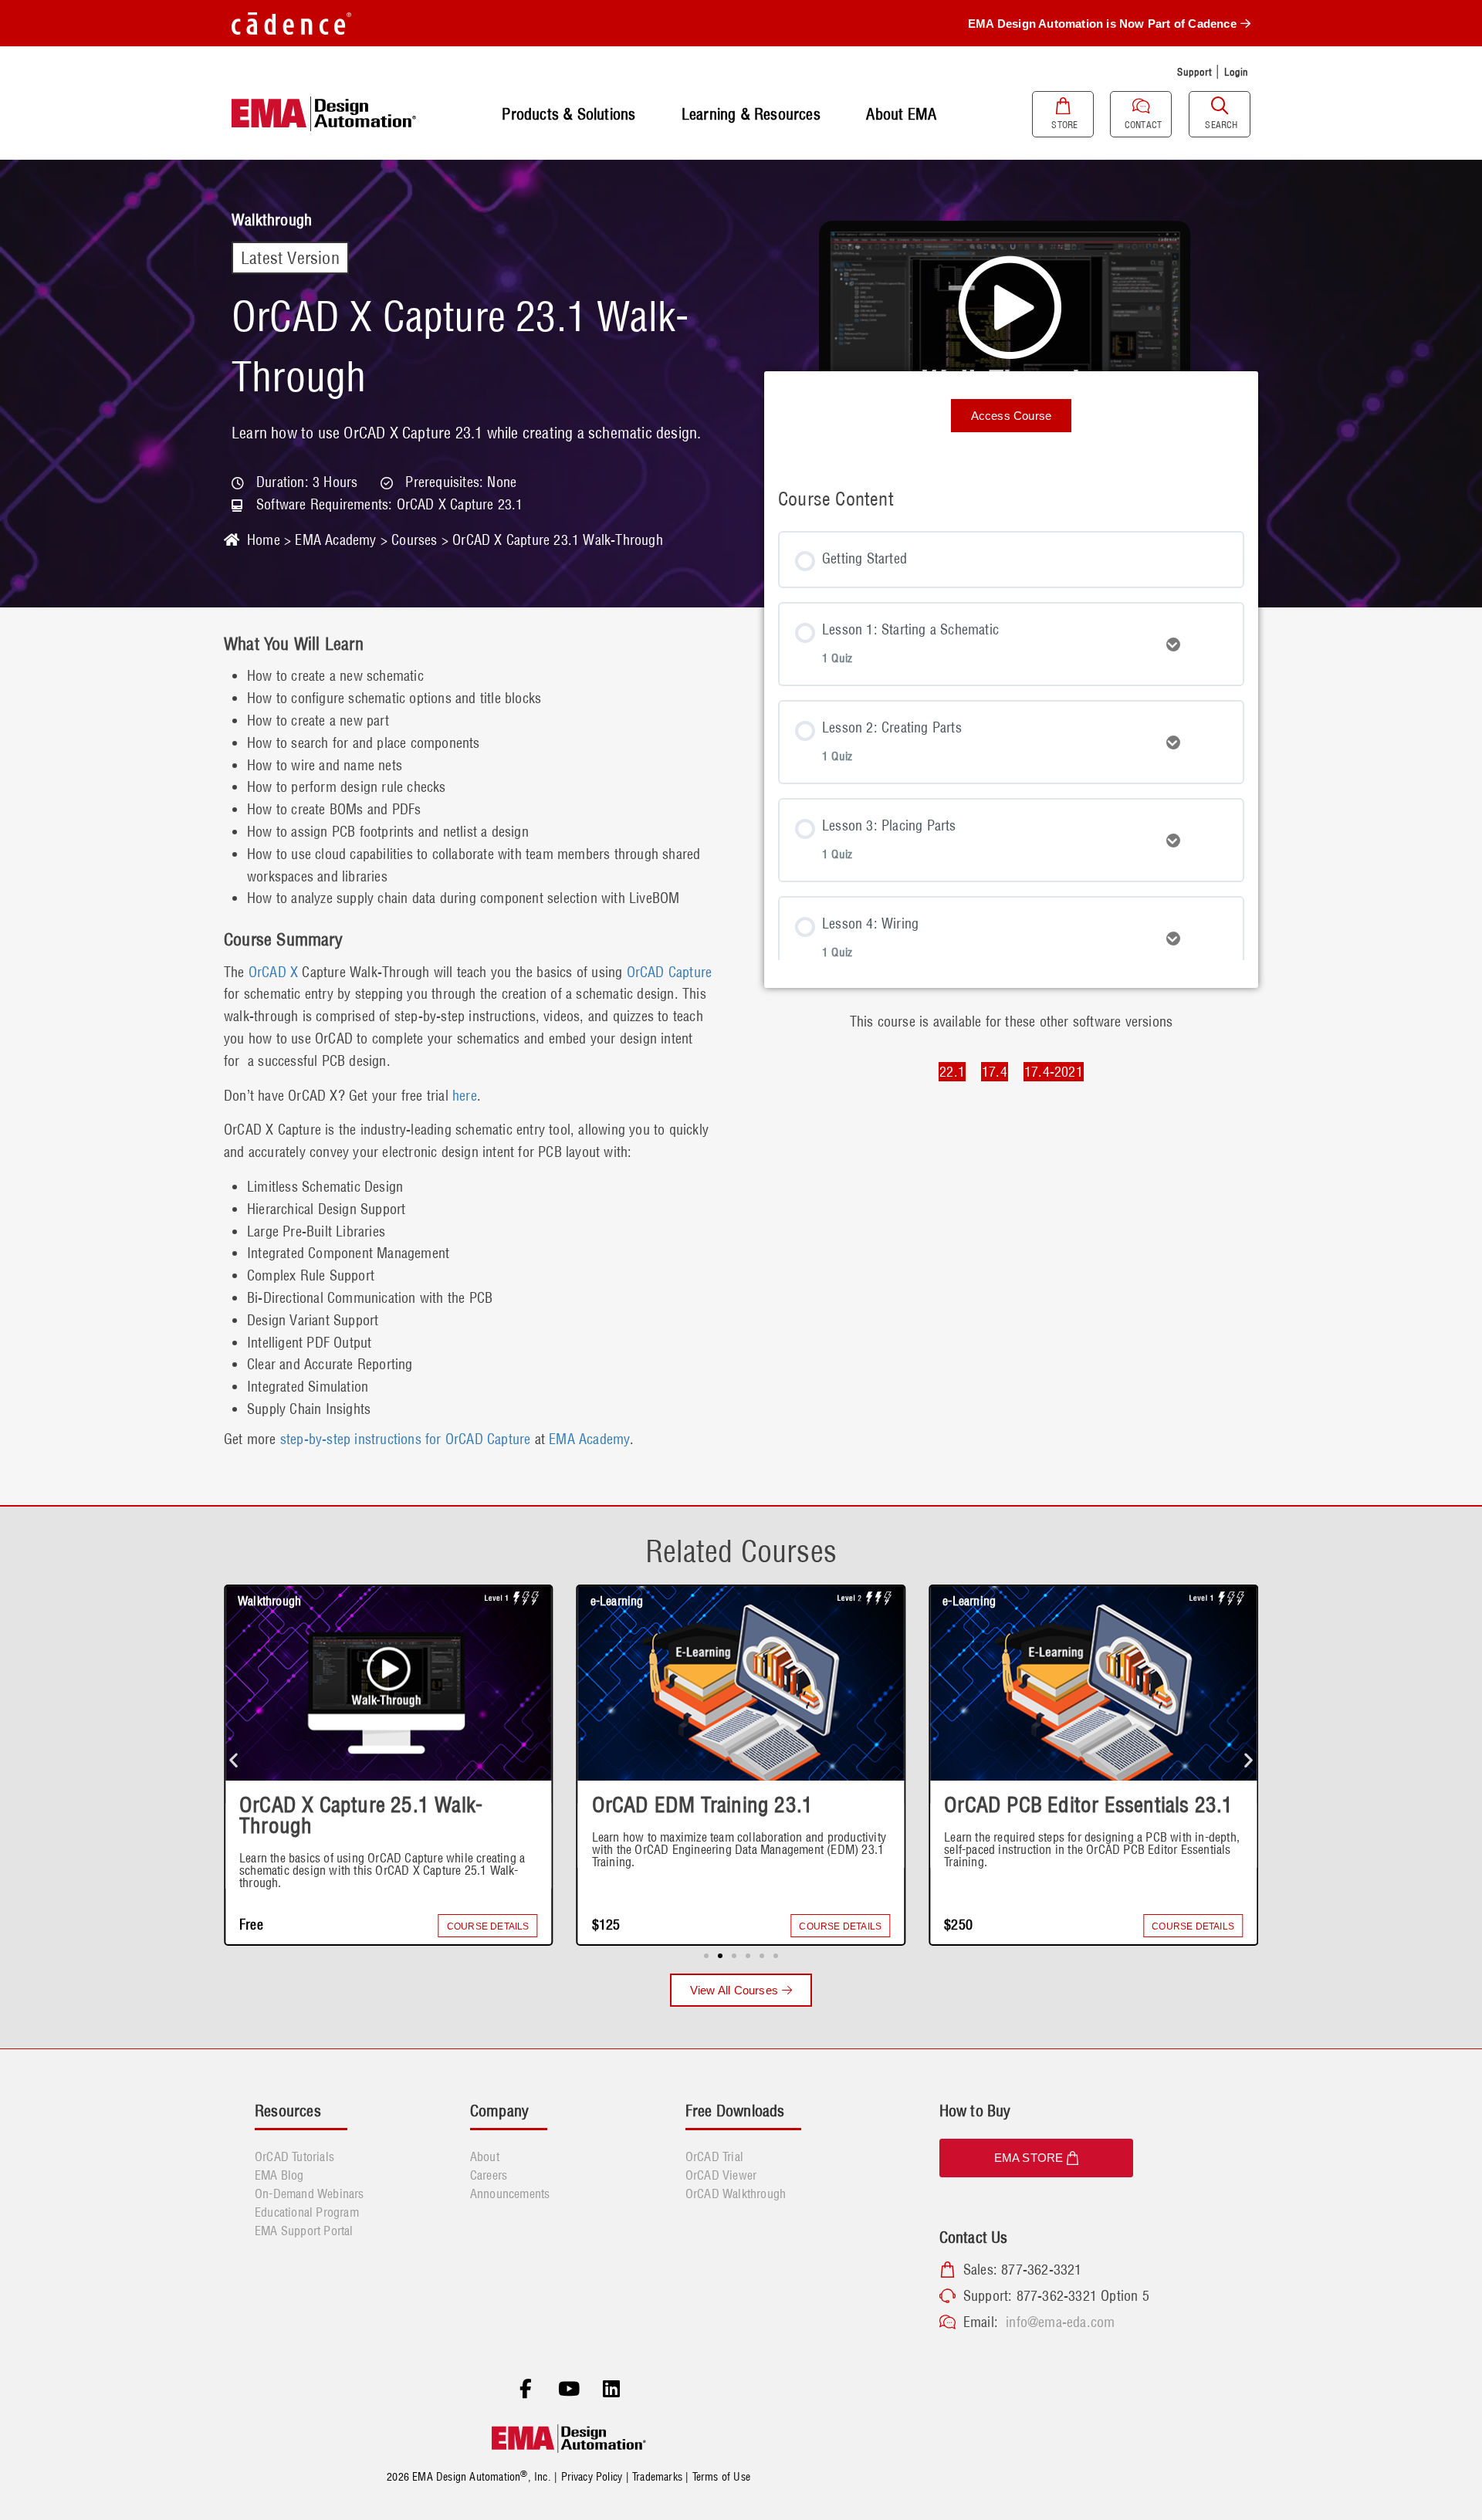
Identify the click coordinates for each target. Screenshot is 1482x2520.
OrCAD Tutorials (294, 2156)
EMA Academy (335, 540)
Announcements (510, 2194)
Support (1194, 72)
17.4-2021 (1054, 1072)
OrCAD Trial (714, 2156)
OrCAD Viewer (721, 2175)
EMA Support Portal (304, 2231)
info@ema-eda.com (1060, 2322)
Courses (414, 540)
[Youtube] (569, 2390)
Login (1237, 72)
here (465, 1096)
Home (264, 540)
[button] (233, 1759)
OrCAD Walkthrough (736, 2194)
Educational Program (307, 2212)
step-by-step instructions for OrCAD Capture (406, 1439)
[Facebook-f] (526, 2390)
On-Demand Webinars (310, 2194)
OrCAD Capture (670, 972)
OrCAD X (272, 972)
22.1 (952, 1072)
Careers (489, 2175)
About (485, 2156)
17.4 (995, 1072)
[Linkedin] (611, 2390)
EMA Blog (279, 2175)
